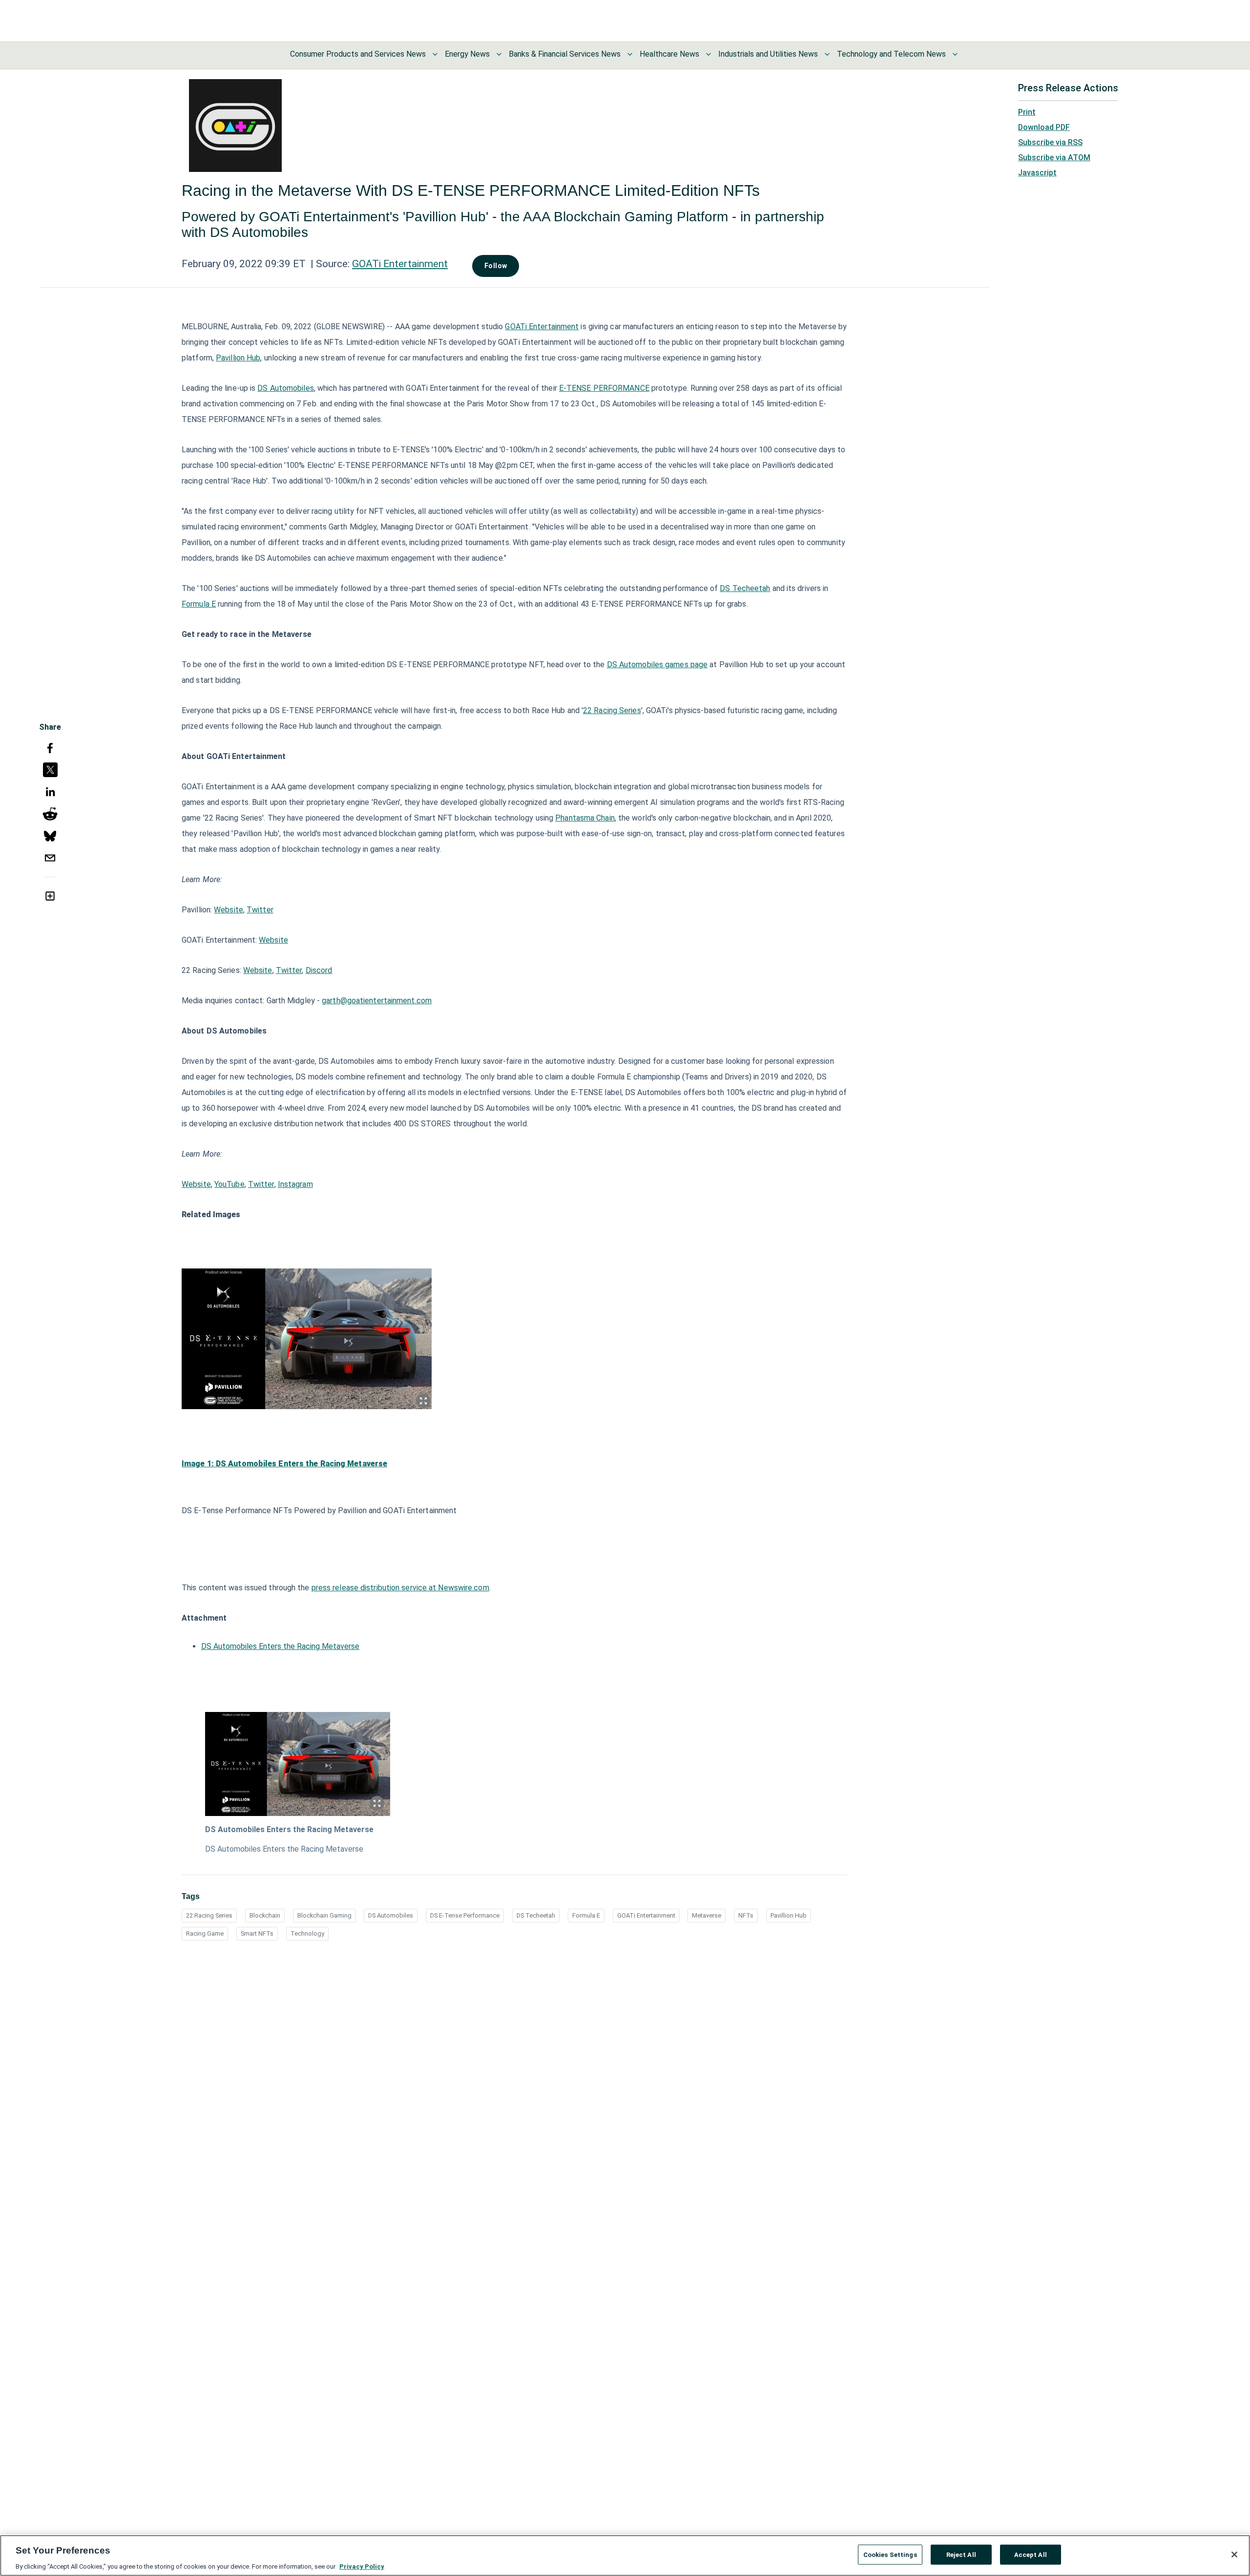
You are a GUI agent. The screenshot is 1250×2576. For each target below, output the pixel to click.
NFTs (746, 1915)
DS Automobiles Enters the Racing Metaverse (280, 1646)
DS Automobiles (285, 388)
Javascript (1037, 173)
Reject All (961, 2554)
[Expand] (423, 1401)
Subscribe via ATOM (1054, 158)
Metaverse (707, 1915)
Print (1027, 112)
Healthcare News (669, 54)
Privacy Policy (362, 2566)
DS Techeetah (745, 588)
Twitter (260, 910)
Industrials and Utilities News (768, 54)
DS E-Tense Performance (465, 1915)
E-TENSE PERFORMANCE (604, 388)
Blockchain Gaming (324, 1915)
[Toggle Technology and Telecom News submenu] (955, 54)
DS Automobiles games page (657, 665)
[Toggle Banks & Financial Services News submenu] (630, 54)
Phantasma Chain (585, 818)
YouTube (229, 1184)
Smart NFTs (257, 1933)
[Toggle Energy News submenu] (499, 54)
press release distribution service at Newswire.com (400, 1588)
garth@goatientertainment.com (377, 1001)
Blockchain (265, 1915)
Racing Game (205, 1933)
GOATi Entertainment (400, 264)
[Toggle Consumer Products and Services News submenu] (435, 54)
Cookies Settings (890, 2554)
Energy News (467, 54)
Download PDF (1044, 127)
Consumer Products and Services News (358, 54)
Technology (307, 1933)
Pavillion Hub (238, 358)
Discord (319, 970)
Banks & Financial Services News (565, 54)
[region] (625, 2555)
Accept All (1031, 2554)
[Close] (1234, 2555)
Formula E (199, 604)
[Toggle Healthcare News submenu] (708, 54)
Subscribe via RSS (1050, 142)
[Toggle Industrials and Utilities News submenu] (827, 54)
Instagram (295, 1184)
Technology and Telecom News (891, 54)
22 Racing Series (612, 710)
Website (229, 910)
